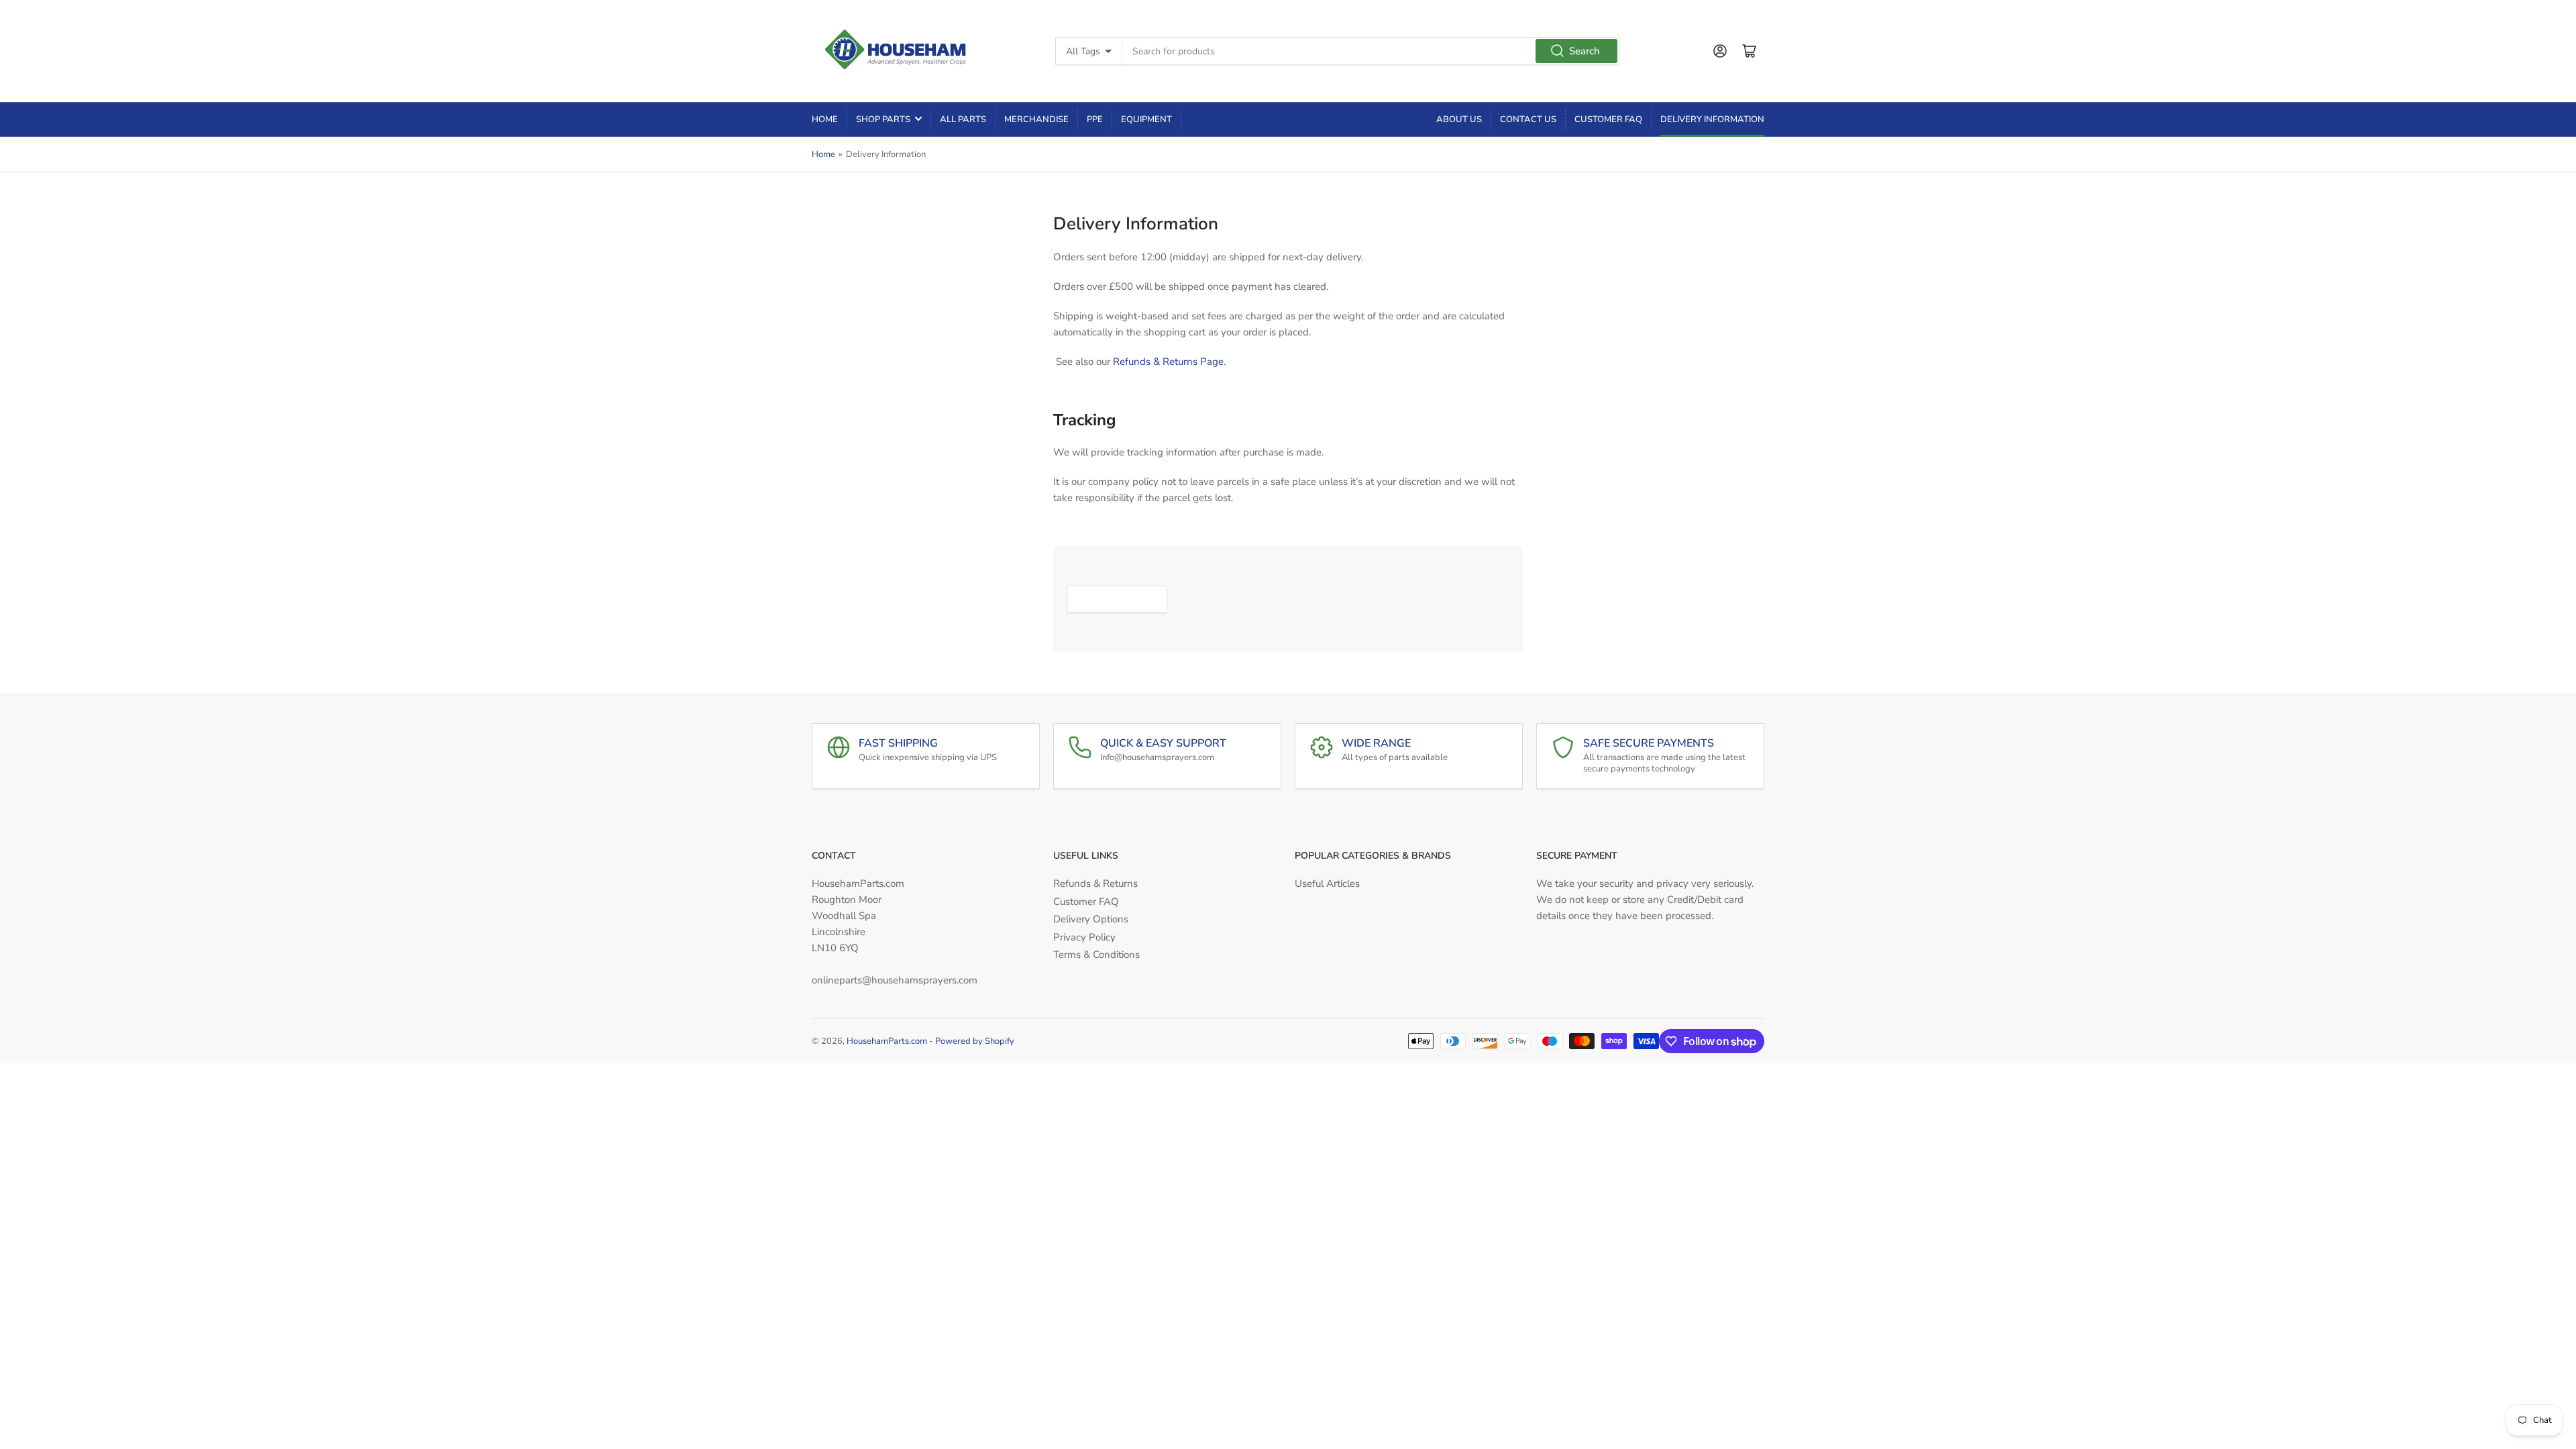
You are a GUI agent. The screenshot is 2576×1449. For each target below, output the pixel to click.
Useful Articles (1327, 883)
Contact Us (1528, 119)
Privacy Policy (1084, 937)
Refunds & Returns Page (1168, 362)
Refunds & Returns (1095, 883)
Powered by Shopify (975, 1041)
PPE (1095, 119)
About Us (1459, 119)
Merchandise (1036, 119)
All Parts (963, 119)
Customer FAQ (1608, 119)
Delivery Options (1091, 919)
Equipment (1146, 119)
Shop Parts (883, 119)
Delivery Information (1712, 119)
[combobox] (1371, 51)
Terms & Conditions (1096, 955)
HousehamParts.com (887, 1041)
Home (825, 119)
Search (1585, 51)
